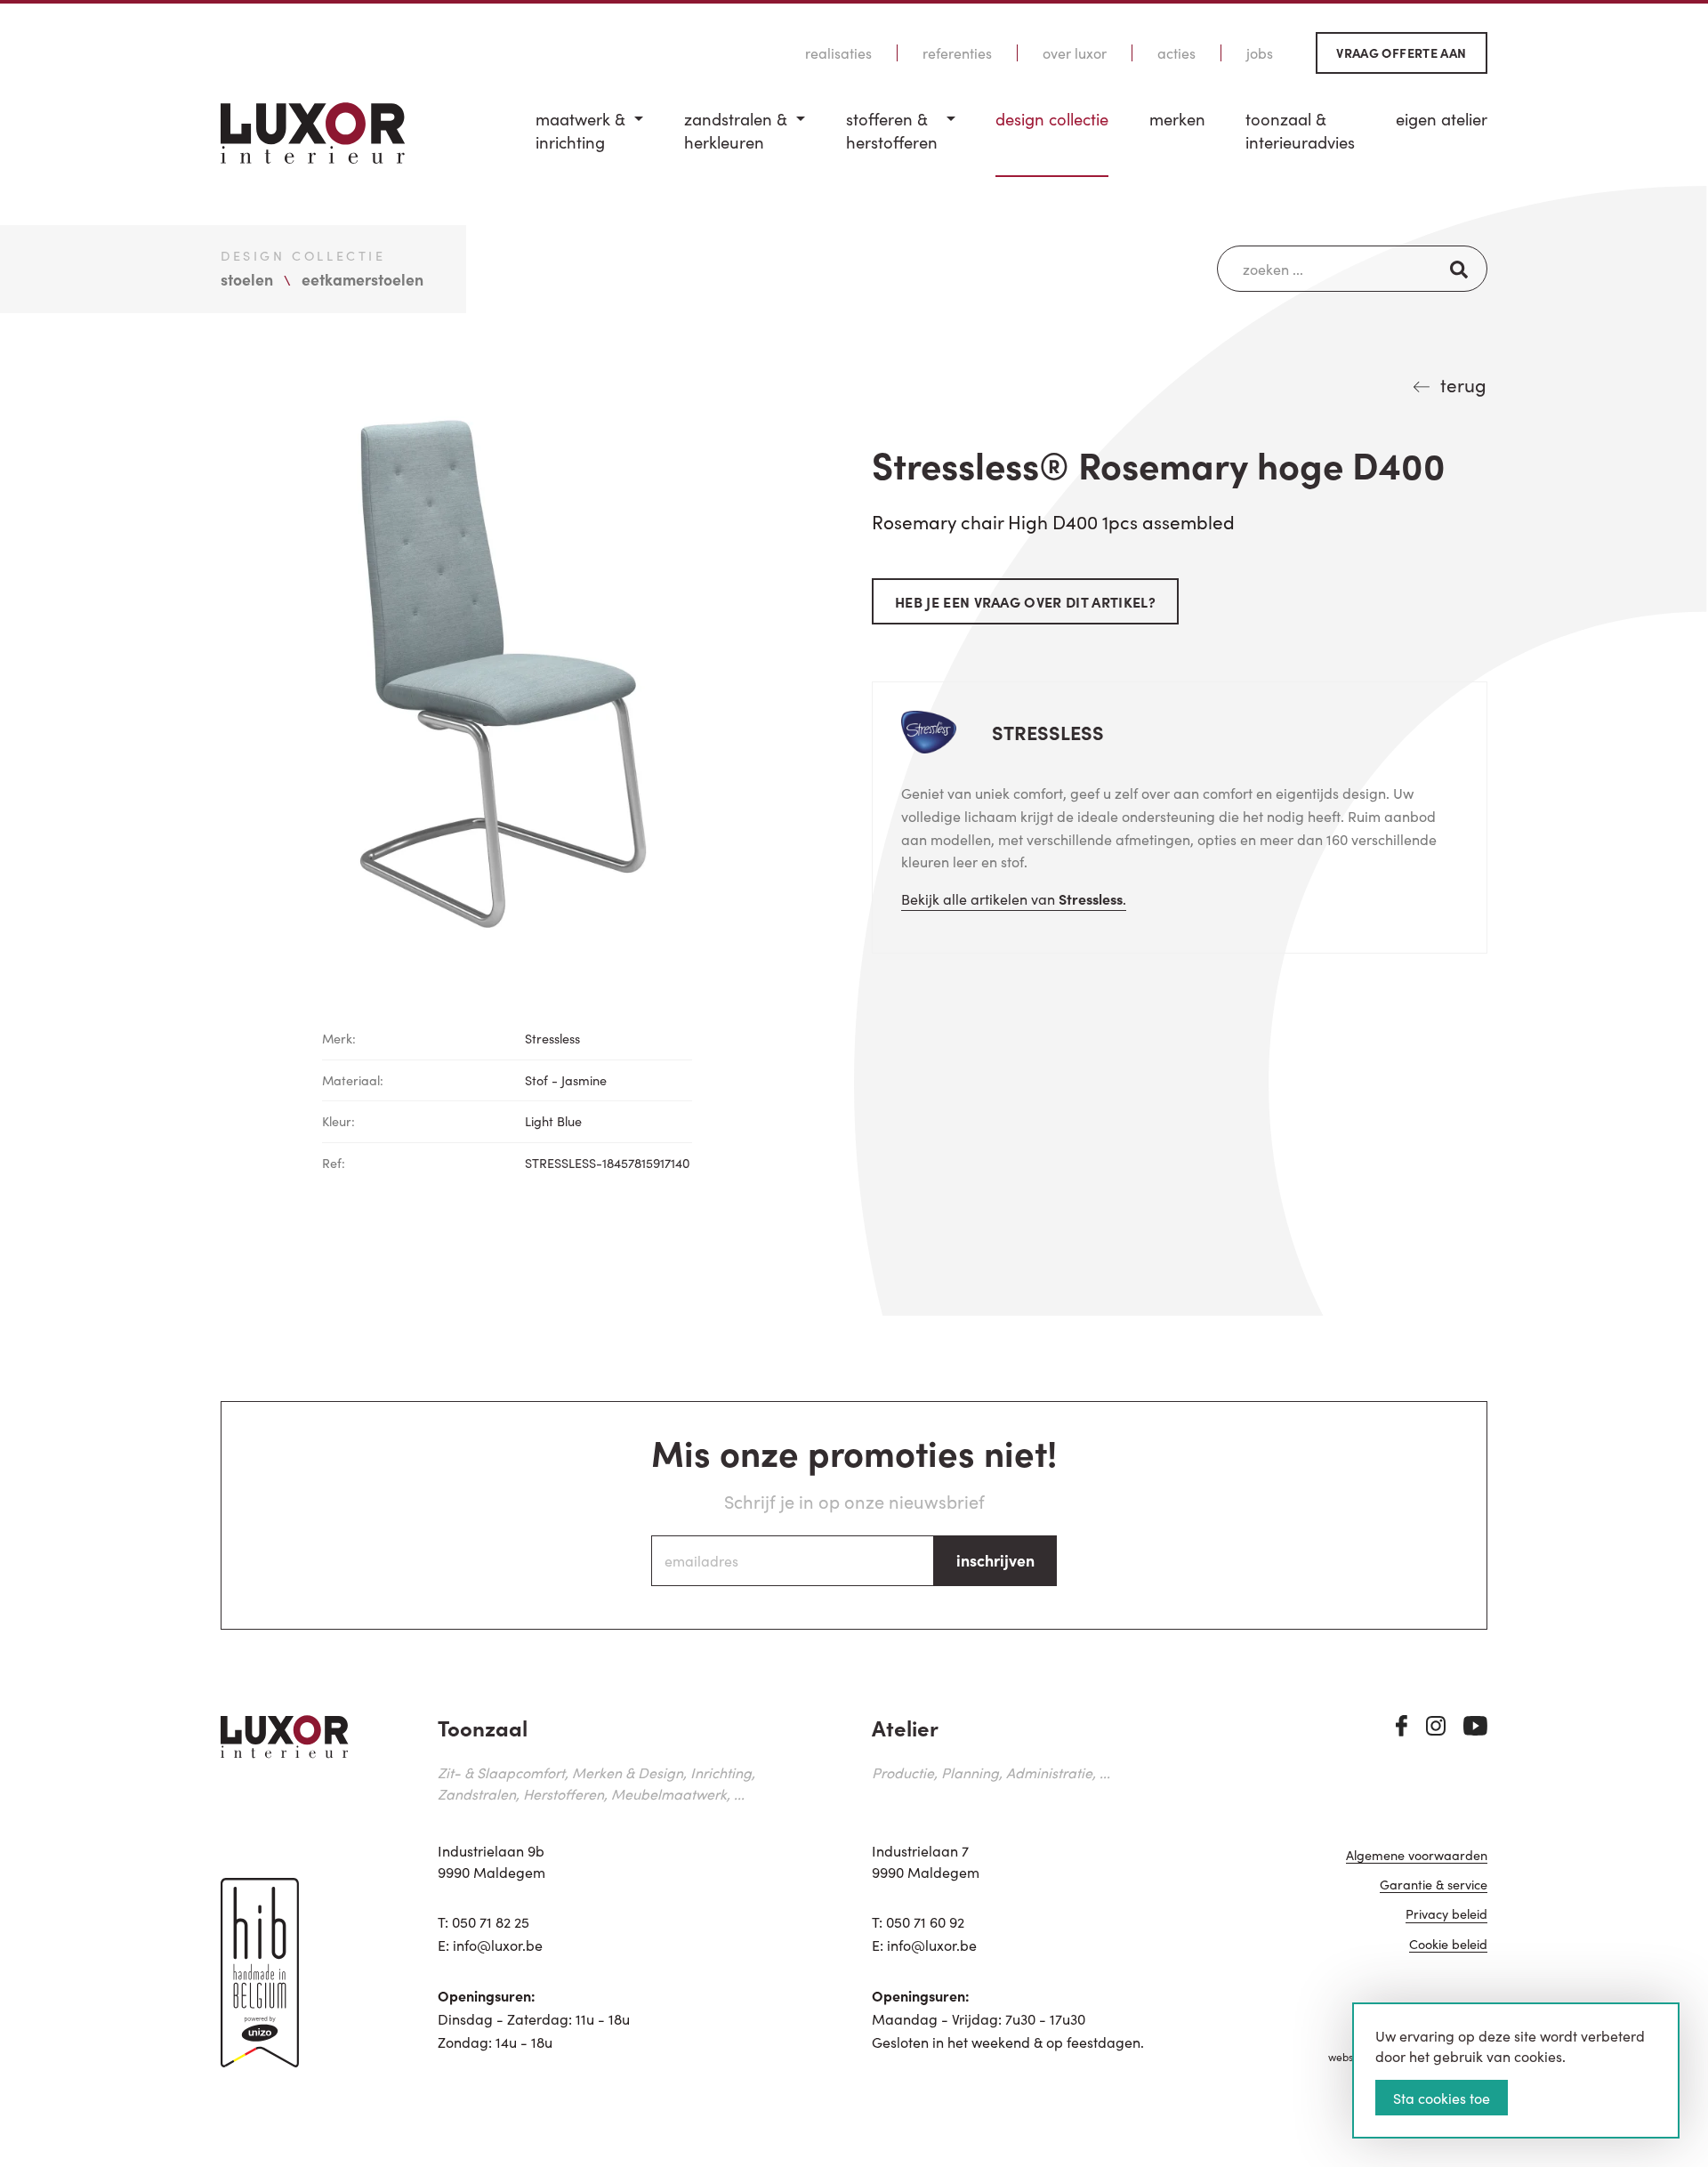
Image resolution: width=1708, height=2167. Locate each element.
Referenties (957, 53)
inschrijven (995, 1560)
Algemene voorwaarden (1417, 1856)
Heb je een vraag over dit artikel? (1025, 601)
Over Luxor (1075, 53)
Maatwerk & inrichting (580, 130)
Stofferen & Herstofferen (892, 130)
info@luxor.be (498, 1945)
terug (1463, 384)
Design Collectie (1052, 119)
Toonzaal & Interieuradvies (1300, 130)
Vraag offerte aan (1401, 52)
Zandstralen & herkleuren (736, 130)
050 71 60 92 (925, 1921)
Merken (1177, 119)
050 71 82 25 (491, 1921)
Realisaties (838, 53)
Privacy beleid (1446, 1915)
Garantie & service (1434, 1885)
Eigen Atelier (1442, 119)
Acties (1176, 53)
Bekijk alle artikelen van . (1014, 898)
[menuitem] (589, 142)
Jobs (1260, 53)
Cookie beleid (1448, 1945)
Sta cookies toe (1442, 2098)
